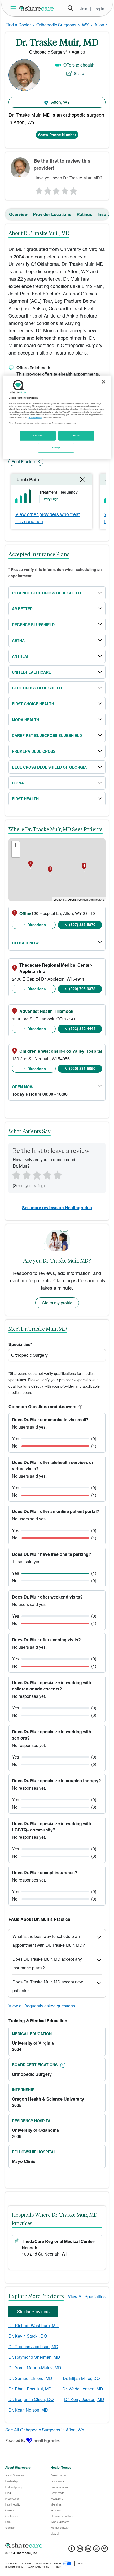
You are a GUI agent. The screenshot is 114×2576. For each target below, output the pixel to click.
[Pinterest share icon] (105, 2550)
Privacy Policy (35, 417)
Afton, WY (60, 102)
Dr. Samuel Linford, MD (30, 2378)
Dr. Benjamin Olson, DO (31, 2399)
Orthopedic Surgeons (56, 25)
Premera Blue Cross (34, 751)
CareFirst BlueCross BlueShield (47, 735)
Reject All (38, 436)
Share (79, 73)
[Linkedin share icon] (88, 2550)
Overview (18, 214)
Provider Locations (52, 214)
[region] (57, 417)
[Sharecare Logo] (37, 8)
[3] (56, 190)
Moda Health (26, 720)
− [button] (16, 853)
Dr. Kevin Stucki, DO (28, 2336)
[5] (74, 190)
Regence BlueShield (33, 625)
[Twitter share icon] (96, 2550)
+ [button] (16, 845)
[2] (47, 190)
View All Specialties (87, 2296)
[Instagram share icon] (80, 2550)
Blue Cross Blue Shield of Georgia (49, 767)
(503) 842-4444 (82, 1028)
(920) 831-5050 (82, 1068)
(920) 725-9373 (82, 989)
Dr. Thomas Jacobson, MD (33, 2346)
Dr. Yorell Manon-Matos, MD (35, 2368)
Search (71, 8)
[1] (38, 190)
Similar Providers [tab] (33, 2311)
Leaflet (58, 899)
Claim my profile (57, 1303)
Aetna (18, 640)
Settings (56, 448)
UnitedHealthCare (31, 672)
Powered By (15, 2440)
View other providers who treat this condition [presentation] (48, 517)
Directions (36, 925)
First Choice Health (33, 704)
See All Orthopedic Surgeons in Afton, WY (45, 2430)
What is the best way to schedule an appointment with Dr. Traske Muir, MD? (49, 1941)
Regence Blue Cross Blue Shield (46, 593)
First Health (25, 799)
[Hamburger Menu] (14, 8)
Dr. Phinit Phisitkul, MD (30, 2389)
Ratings (84, 214)
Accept (76, 436)
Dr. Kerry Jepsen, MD (84, 2399)
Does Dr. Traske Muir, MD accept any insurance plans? (47, 1963)
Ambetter (22, 609)
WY (85, 25)
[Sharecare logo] (57, 2546)
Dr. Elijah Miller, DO (81, 2378)
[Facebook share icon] (72, 2550)
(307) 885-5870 (82, 924)
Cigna (18, 783)
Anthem (20, 656)
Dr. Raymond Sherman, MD (34, 2357)
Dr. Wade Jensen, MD (83, 2389)
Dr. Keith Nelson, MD (28, 2410)
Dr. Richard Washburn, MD (34, 2325)
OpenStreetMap (78, 899)
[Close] (104, 382)
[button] (80, 1407)
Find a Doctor (18, 25)
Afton (99, 25)
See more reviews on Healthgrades (57, 1207)
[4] (65, 190)
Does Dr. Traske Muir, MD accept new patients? (48, 1986)
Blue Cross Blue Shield (37, 688)
